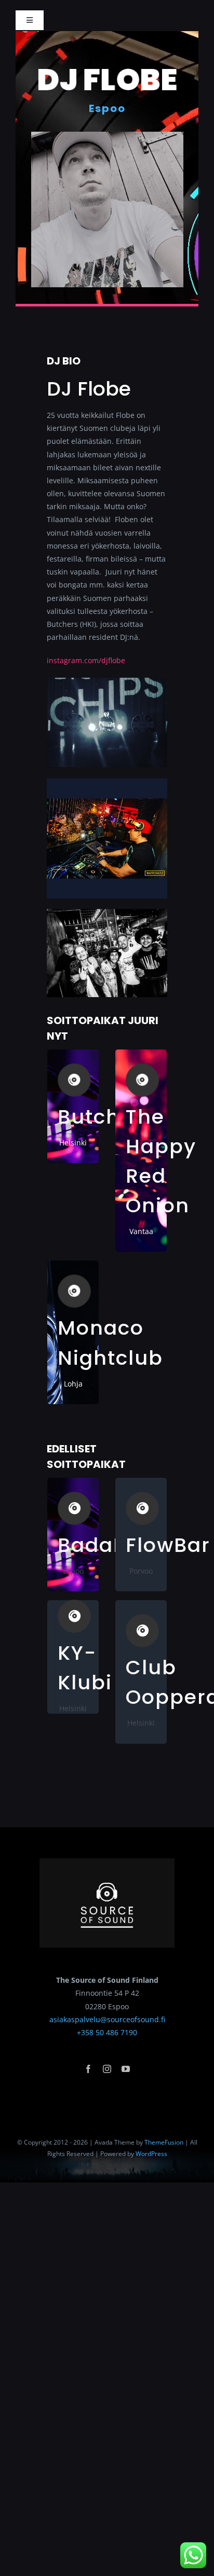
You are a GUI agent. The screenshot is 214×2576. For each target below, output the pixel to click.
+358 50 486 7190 (107, 2032)
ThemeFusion (164, 2142)
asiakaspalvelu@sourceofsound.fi (107, 2019)
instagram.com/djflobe (86, 660)
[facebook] (88, 2069)
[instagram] (107, 2069)
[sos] (107, 1862)
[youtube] (126, 2069)
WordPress (151, 2154)
